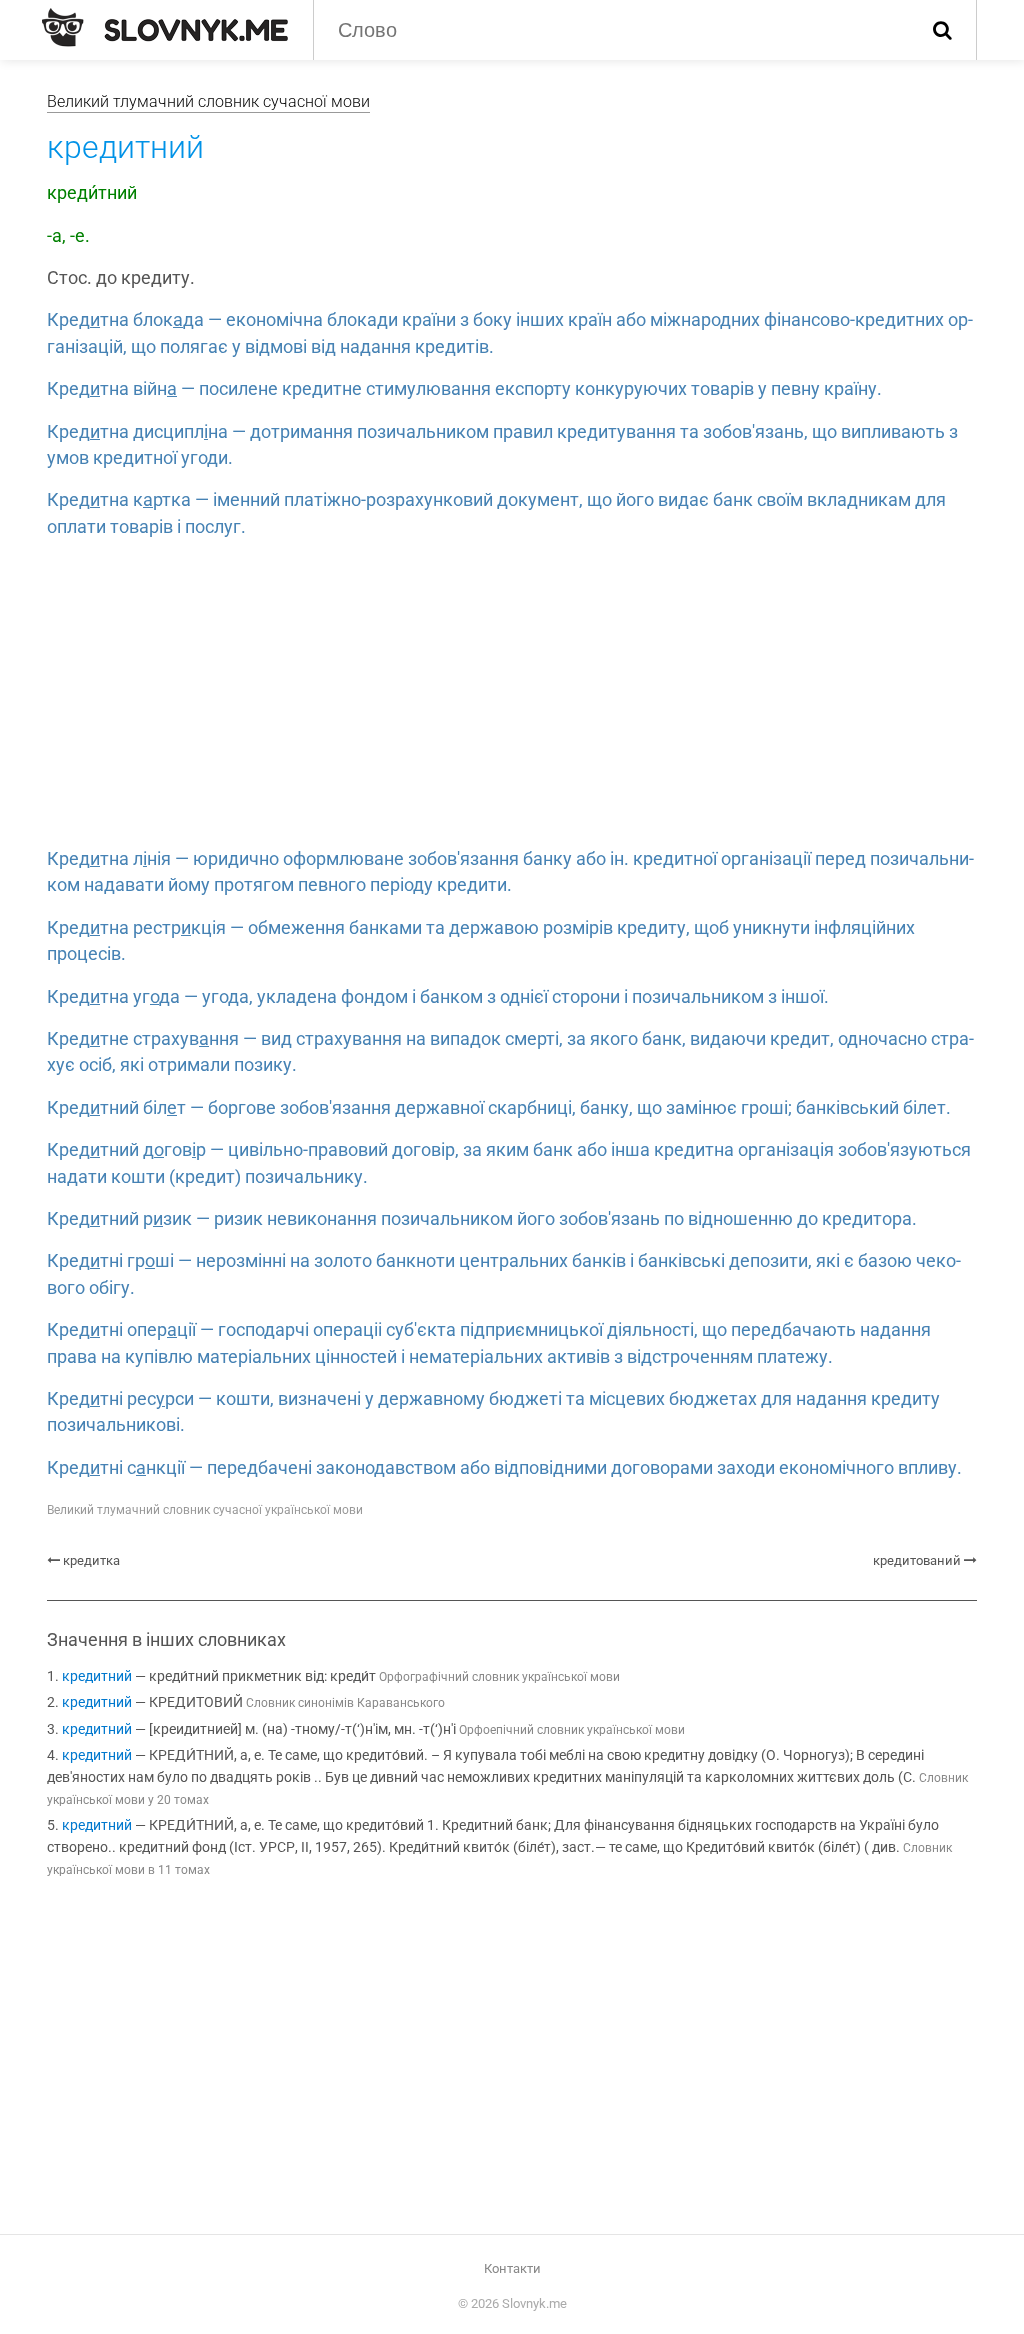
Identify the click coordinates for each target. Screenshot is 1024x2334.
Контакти (512, 2268)
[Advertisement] (512, 696)
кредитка (91, 1560)
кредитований (917, 1560)
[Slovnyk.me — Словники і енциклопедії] (165, 28)
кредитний (97, 1676)
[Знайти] (942, 30)
